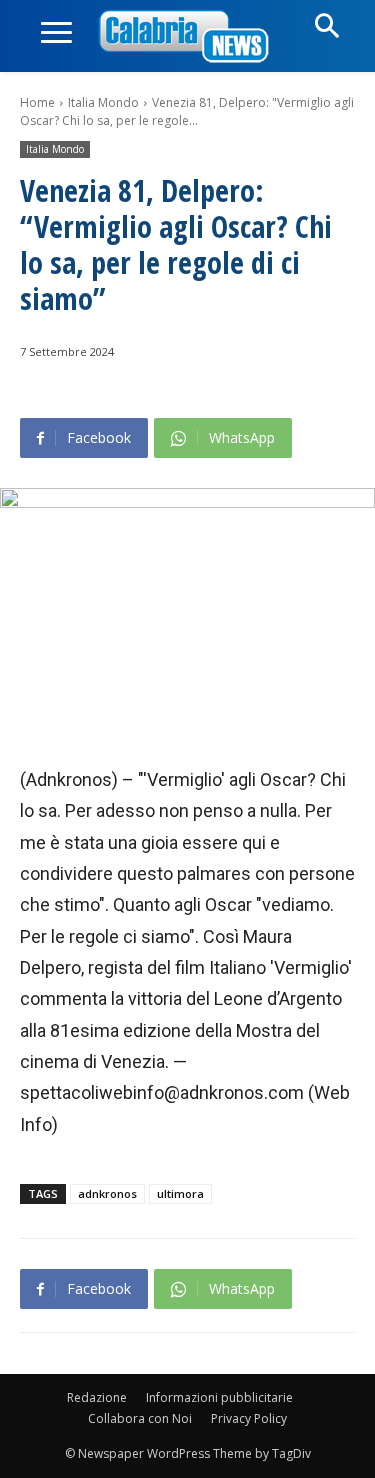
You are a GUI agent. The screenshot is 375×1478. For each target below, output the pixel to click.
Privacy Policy (249, 1418)
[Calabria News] (188, 37)
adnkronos (107, 1193)
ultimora (180, 1193)
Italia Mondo (103, 102)
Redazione (97, 1397)
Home (37, 102)
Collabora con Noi (140, 1418)
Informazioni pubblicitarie (219, 1397)
